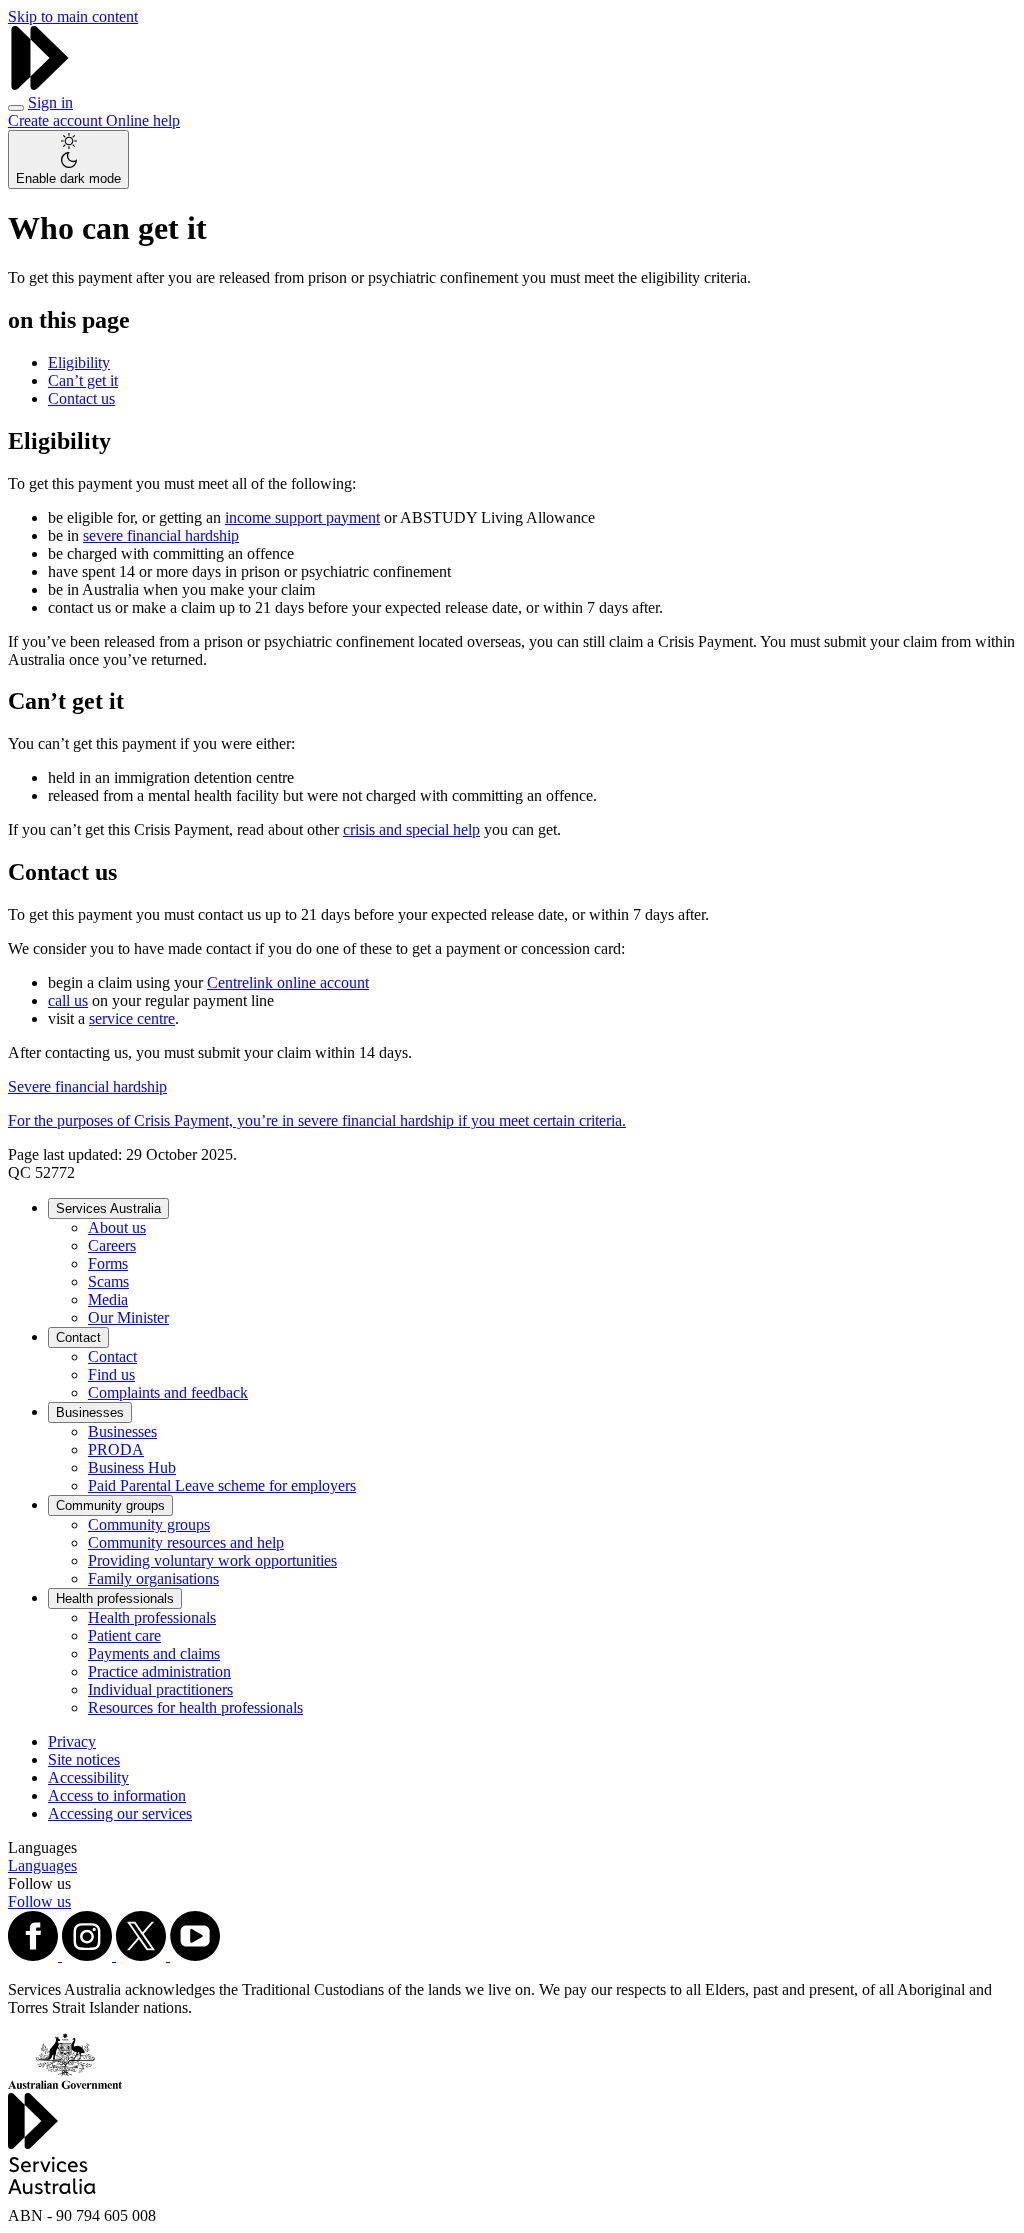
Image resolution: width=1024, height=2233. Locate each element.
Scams (108, 1281)
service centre (132, 1018)
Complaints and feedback (168, 1392)
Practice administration (159, 1671)
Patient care (124, 1635)
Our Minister (128, 1317)
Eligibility (79, 362)
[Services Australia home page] (40, 84)
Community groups (110, 1505)
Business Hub (132, 1467)
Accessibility (88, 1777)
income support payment (302, 517)
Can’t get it (83, 380)
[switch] (68, 159)
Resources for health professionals (195, 1707)
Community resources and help (186, 1542)
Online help (143, 120)
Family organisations (153, 1578)
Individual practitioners (160, 1689)
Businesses (90, 1412)
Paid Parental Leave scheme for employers (222, 1485)
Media (108, 1299)
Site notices (84, 1759)
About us (117, 1227)
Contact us (81, 398)
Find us (111, 1374)
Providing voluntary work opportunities (212, 1560)
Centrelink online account (288, 982)
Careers (112, 1245)
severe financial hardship (161, 535)
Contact (78, 1337)
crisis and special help (411, 829)
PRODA (116, 1449)
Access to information (117, 1795)
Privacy (72, 1741)
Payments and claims (154, 1653)
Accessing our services (120, 1813)
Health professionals (115, 1598)
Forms (108, 1263)
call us (68, 1000)
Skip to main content (73, 16)
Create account (57, 120)
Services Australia (108, 1208)
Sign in (50, 102)
